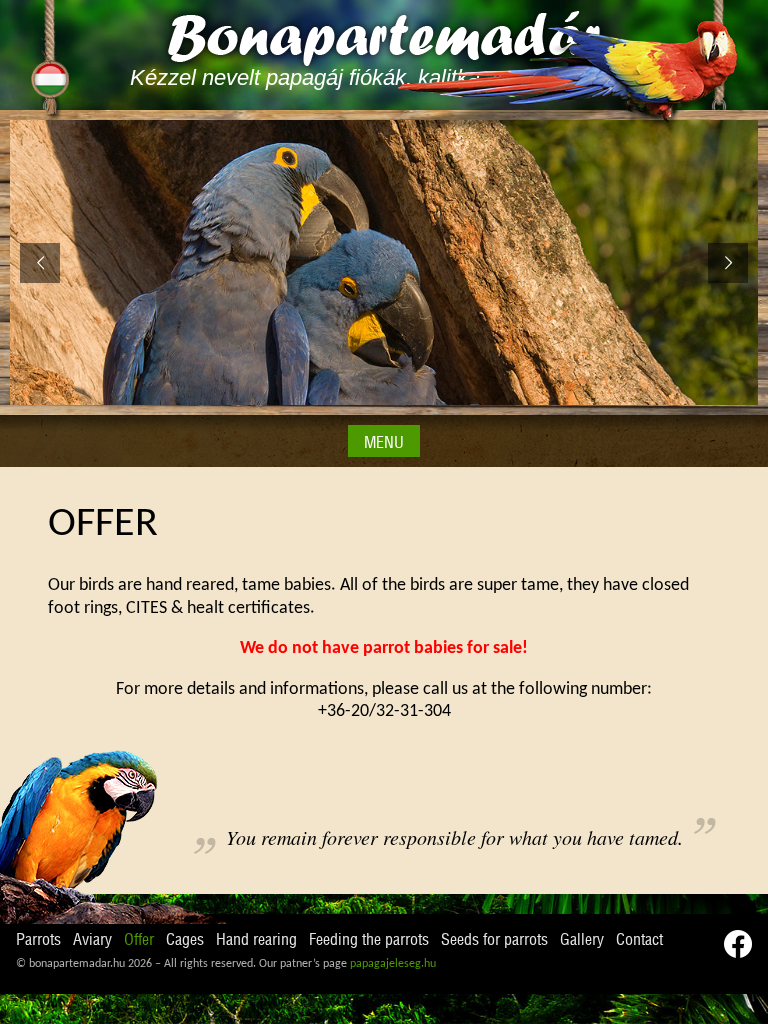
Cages (185, 940)
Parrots (38, 940)
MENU (384, 443)
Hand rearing (256, 940)
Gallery (582, 940)
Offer (139, 940)
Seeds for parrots (494, 940)
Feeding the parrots (369, 940)
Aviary (92, 940)
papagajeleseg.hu (393, 964)
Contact (639, 940)
